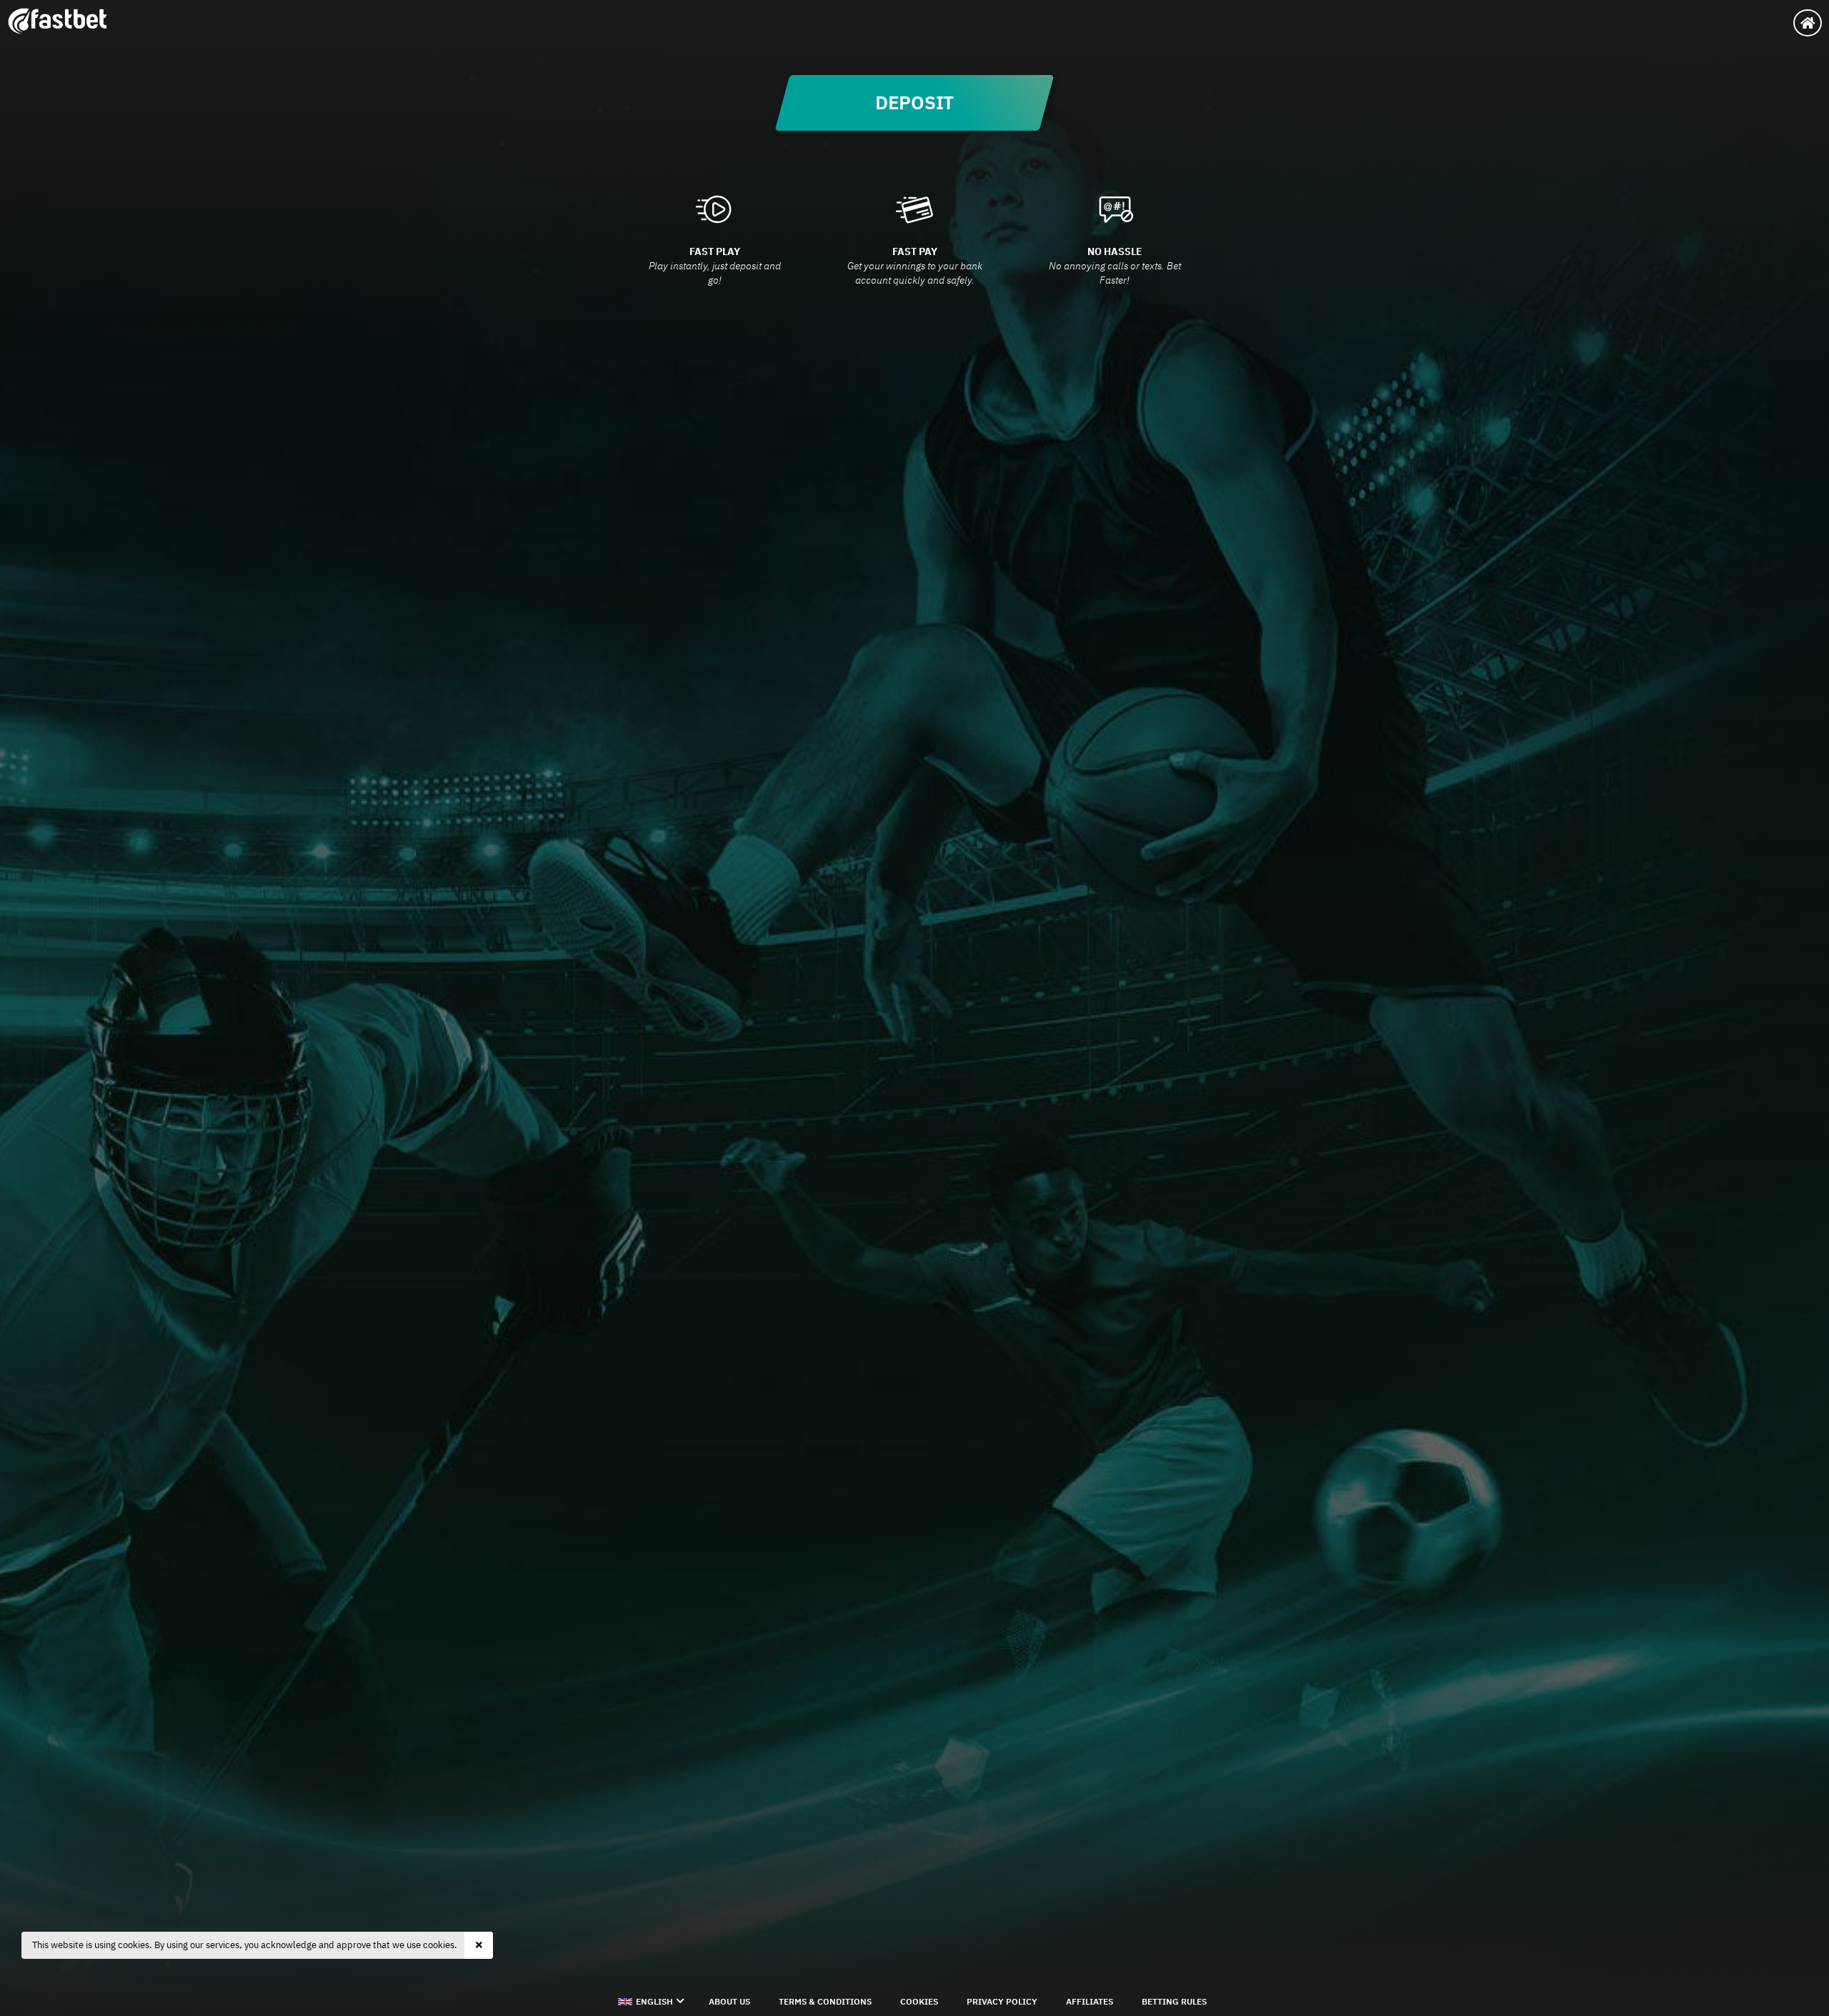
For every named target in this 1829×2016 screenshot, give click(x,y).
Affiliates (1090, 2001)
